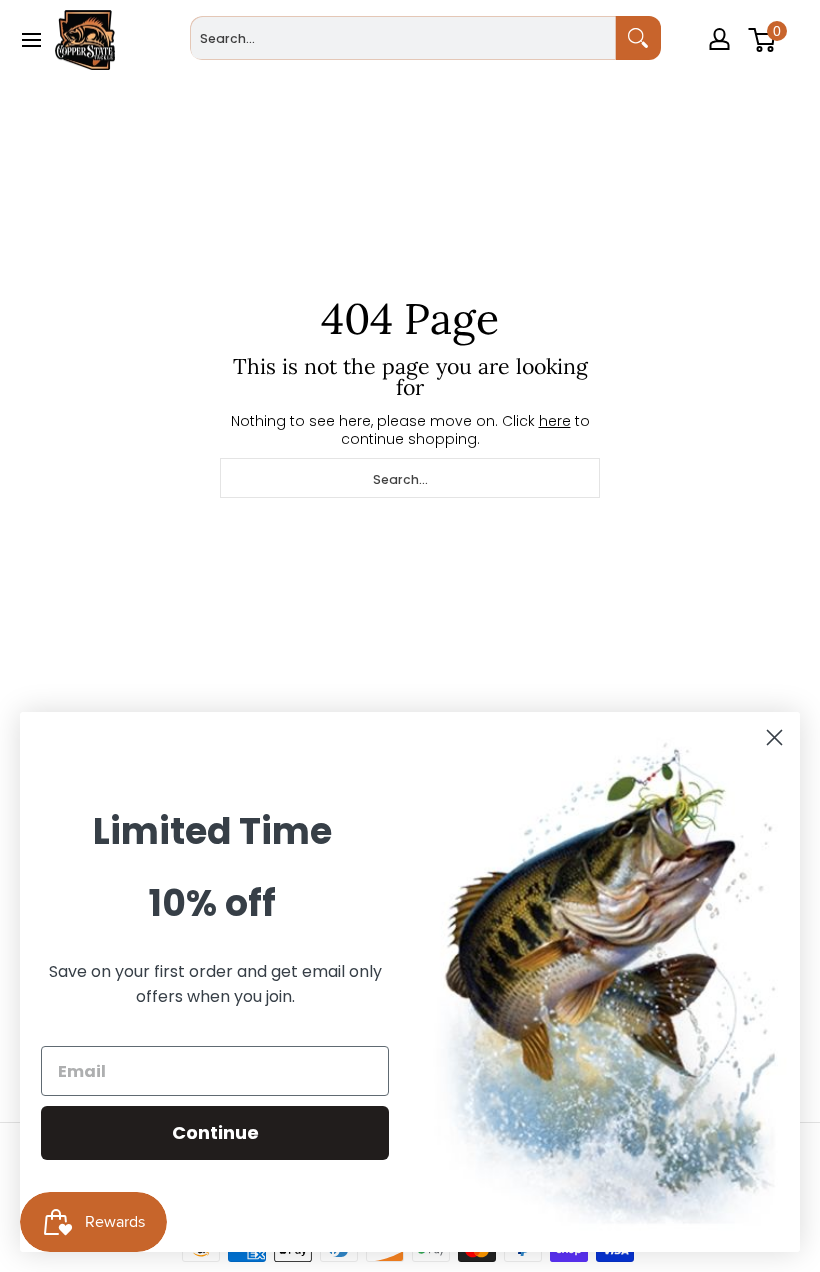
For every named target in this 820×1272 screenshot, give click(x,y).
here (555, 421)
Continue (215, 1132)
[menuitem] (721, 68)
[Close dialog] (774, 737)
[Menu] (30, 40)
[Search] (638, 38)
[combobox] (402, 38)
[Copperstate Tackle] (85, 40)
